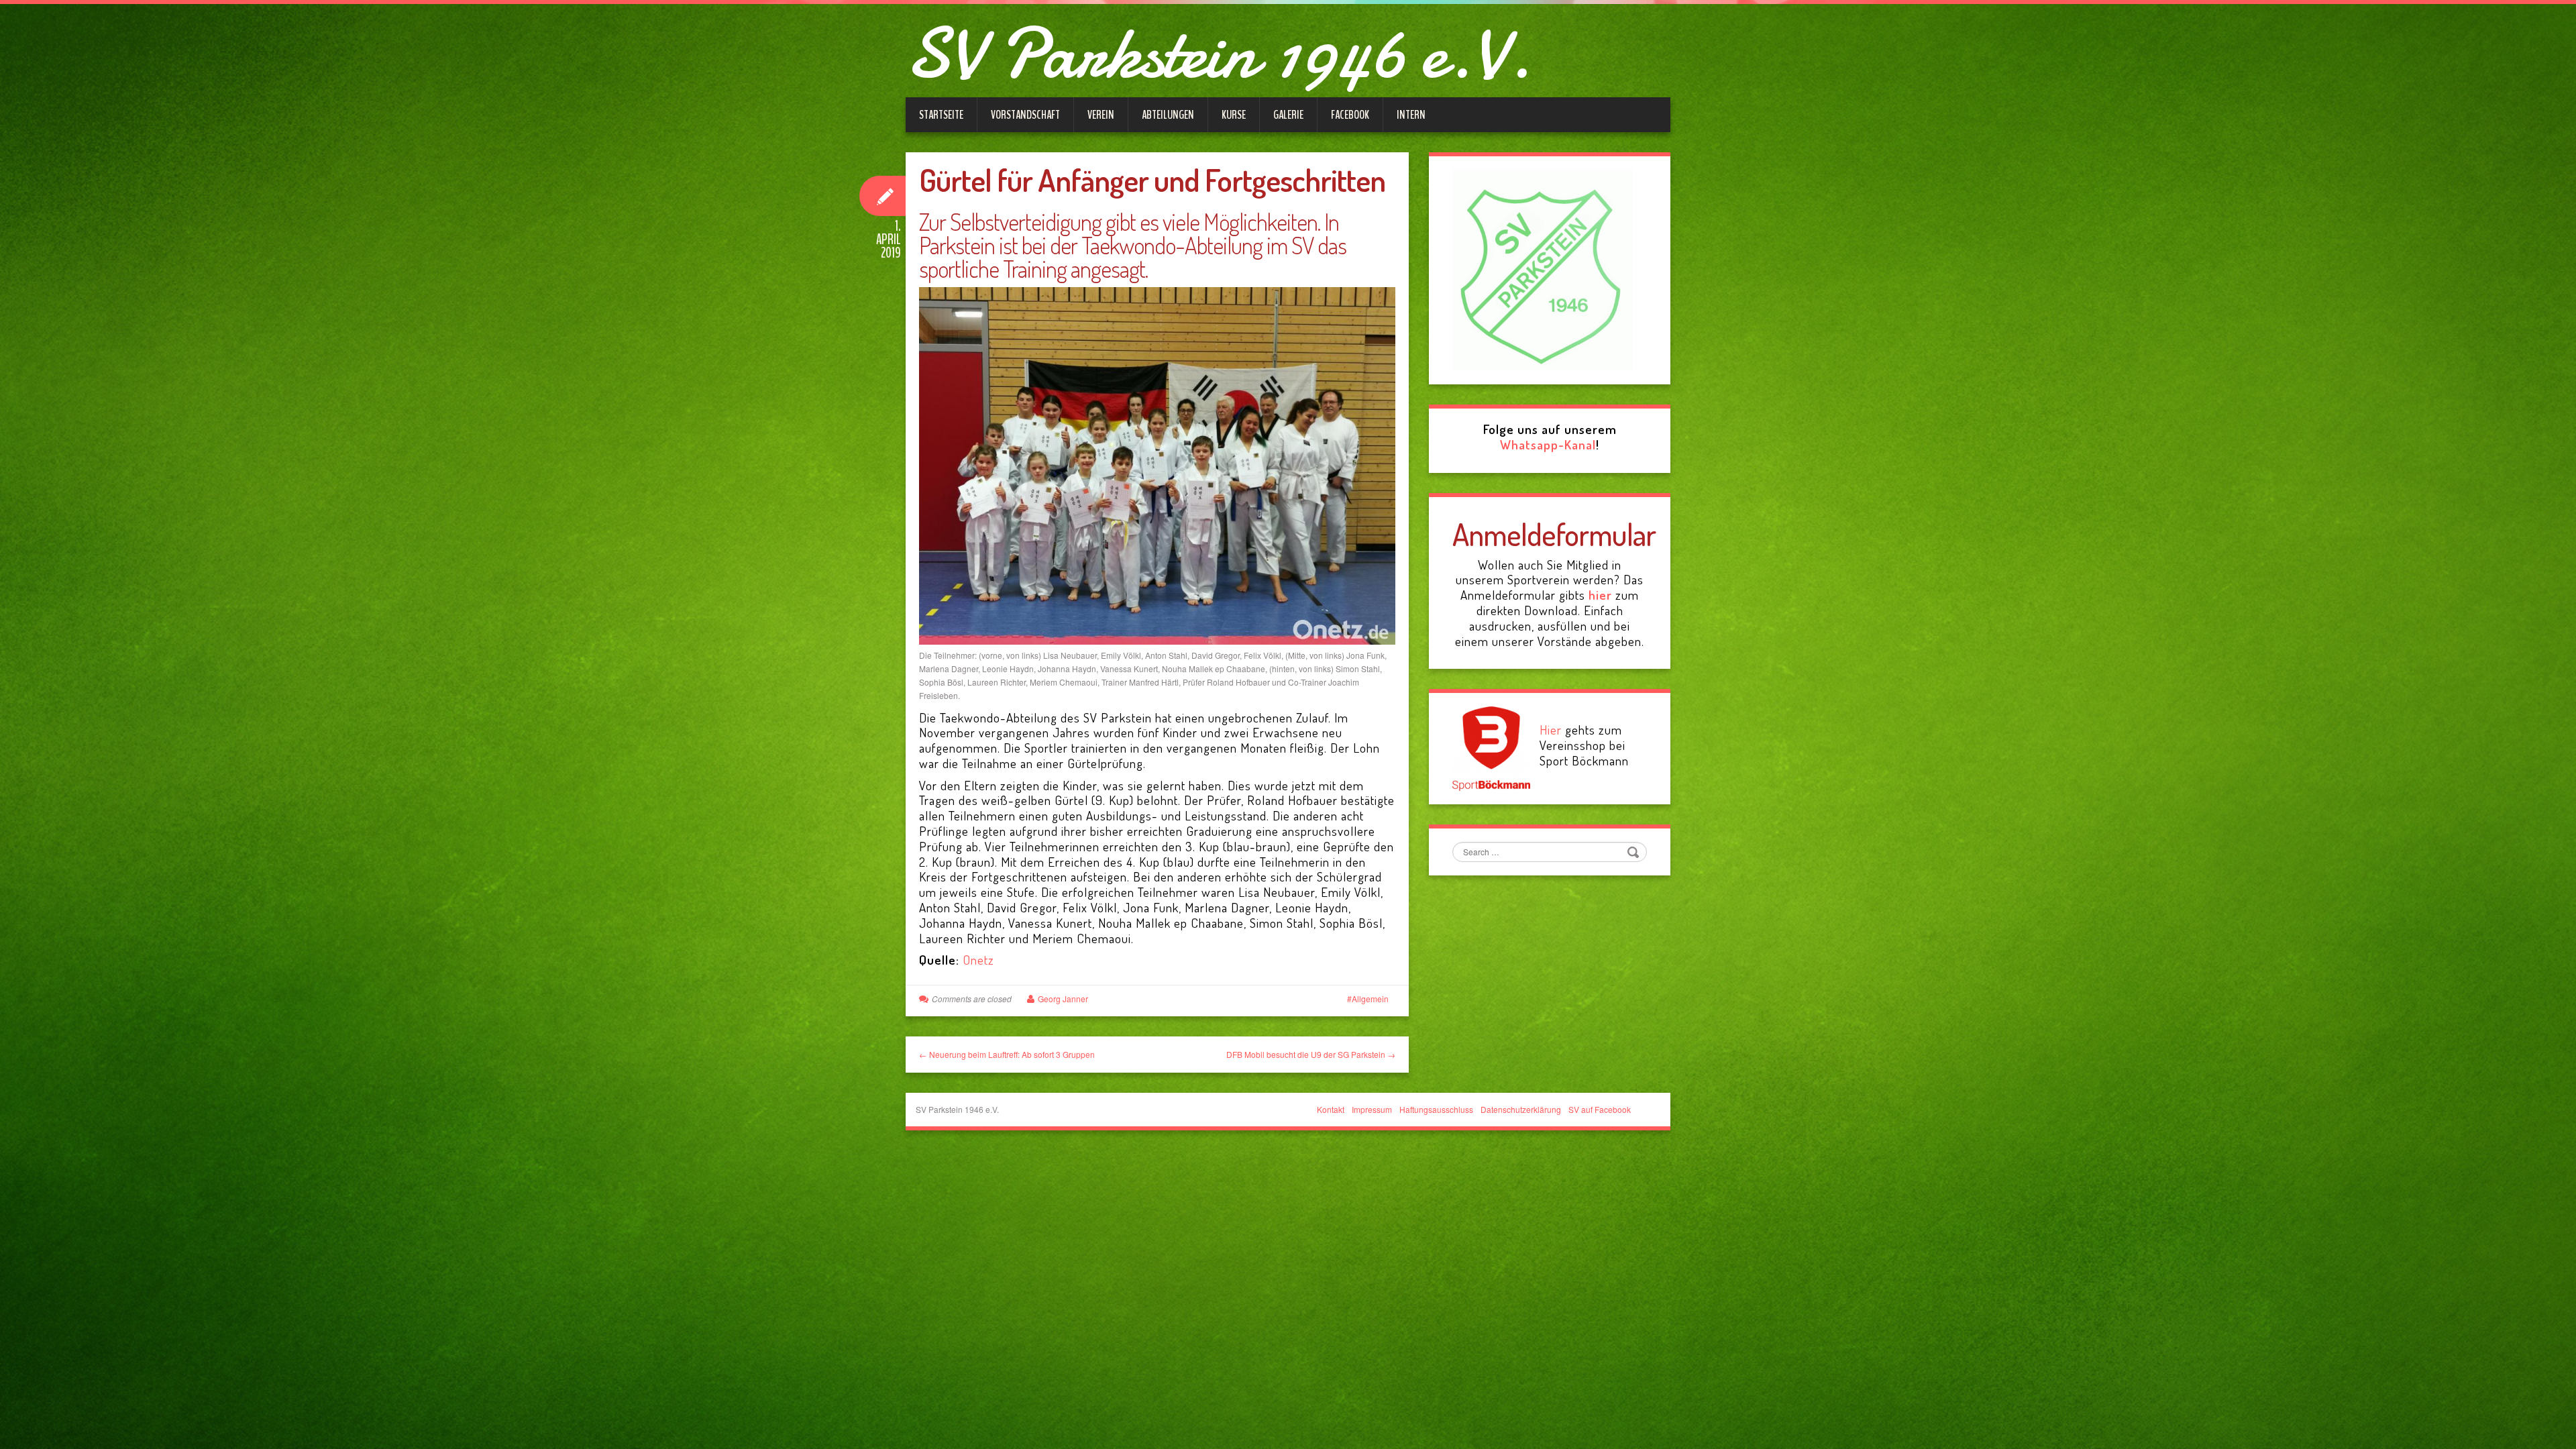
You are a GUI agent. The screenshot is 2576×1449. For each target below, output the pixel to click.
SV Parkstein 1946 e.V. (1219, 54)
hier (1600, 595)
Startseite (941, 115)
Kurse (1234, 115)
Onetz (978, 960)
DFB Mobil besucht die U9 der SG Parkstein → (1311, 1054)
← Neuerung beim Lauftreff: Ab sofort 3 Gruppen (1007, 1054)
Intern (1411, 115)
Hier (1551, 730)
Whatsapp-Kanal (1548, 444)
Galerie (1288, 115)
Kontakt (1331, 1109)
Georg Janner (1063, 999)
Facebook (1350, 115)
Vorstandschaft (1025, 115)
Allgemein (1370, 999)
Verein (1101, 115)
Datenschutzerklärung (1521, 1109)
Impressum (1372, 1109)
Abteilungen (1168, 115)
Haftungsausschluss (1436, 1109)
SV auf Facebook (1600, 1109)
